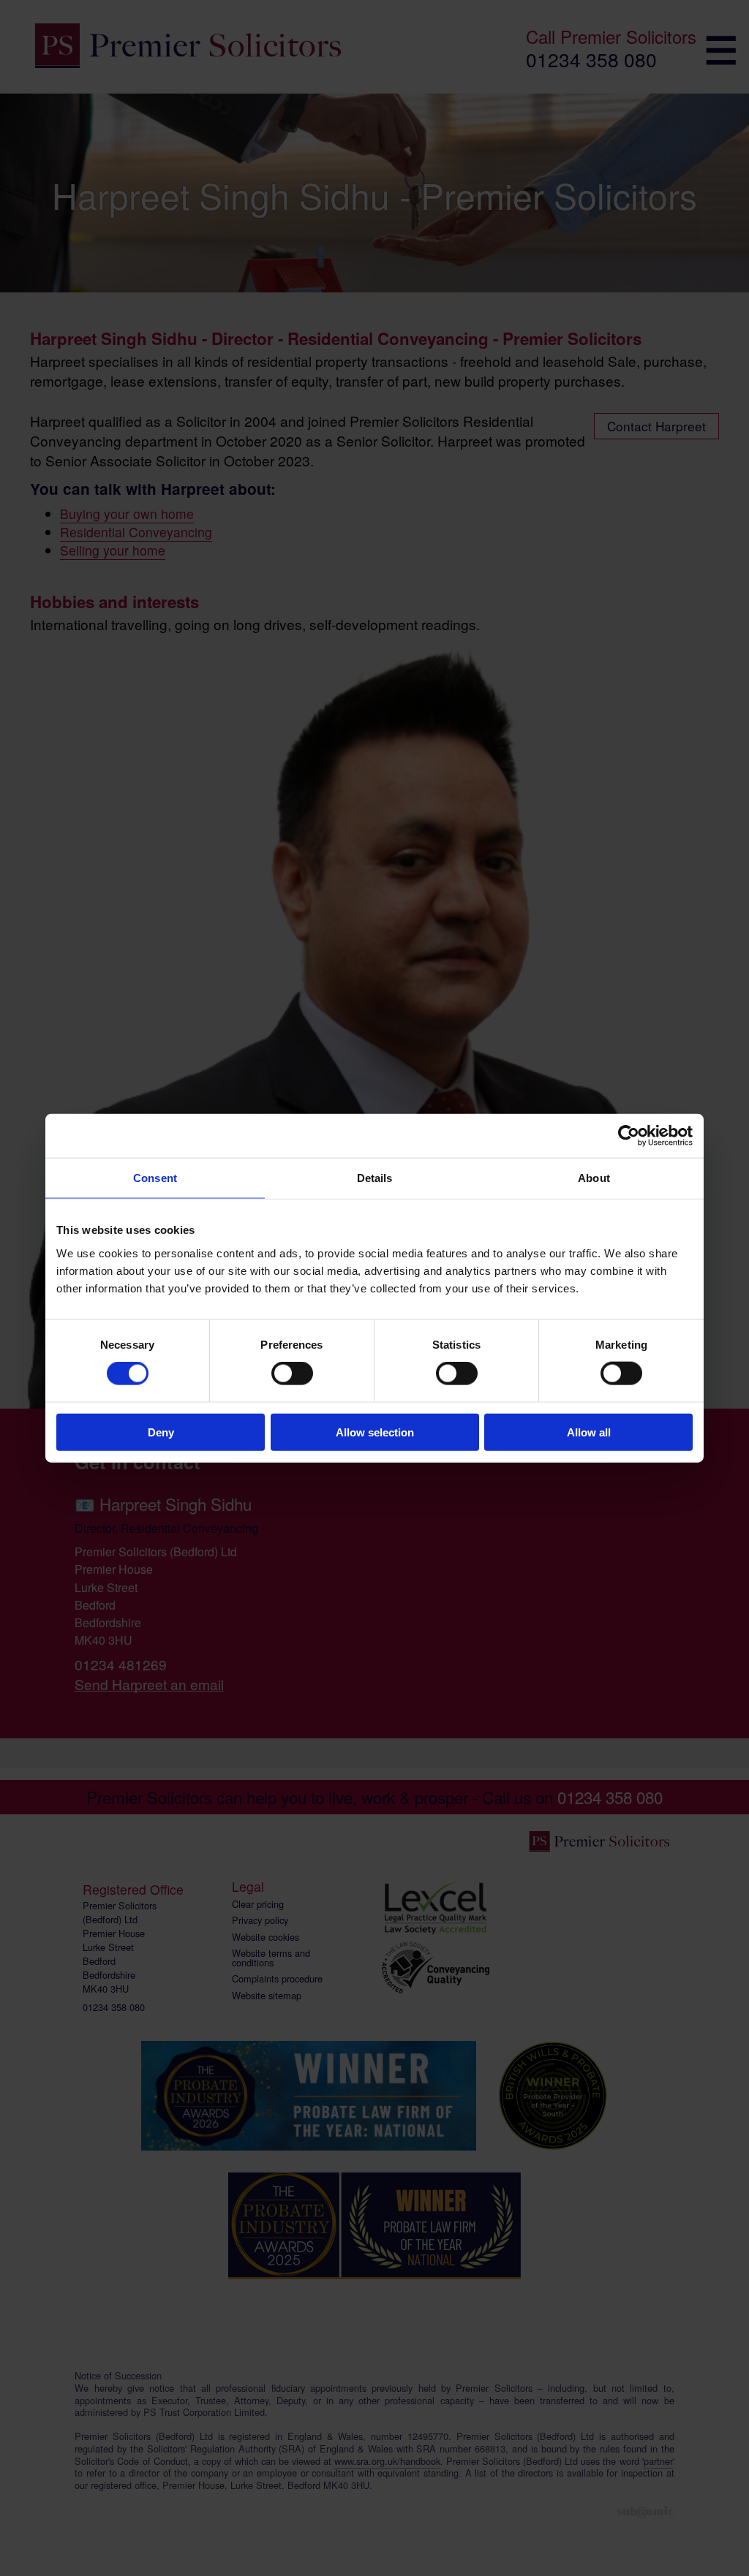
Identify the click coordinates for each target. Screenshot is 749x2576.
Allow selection (375, 1432)
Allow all (589, 1432)
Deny (161, 1432)
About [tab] (594, 1178)
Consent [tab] (155, 1178)
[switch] (292, 1374)
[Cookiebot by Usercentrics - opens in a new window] (629, 1136)
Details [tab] (375, 1178)
